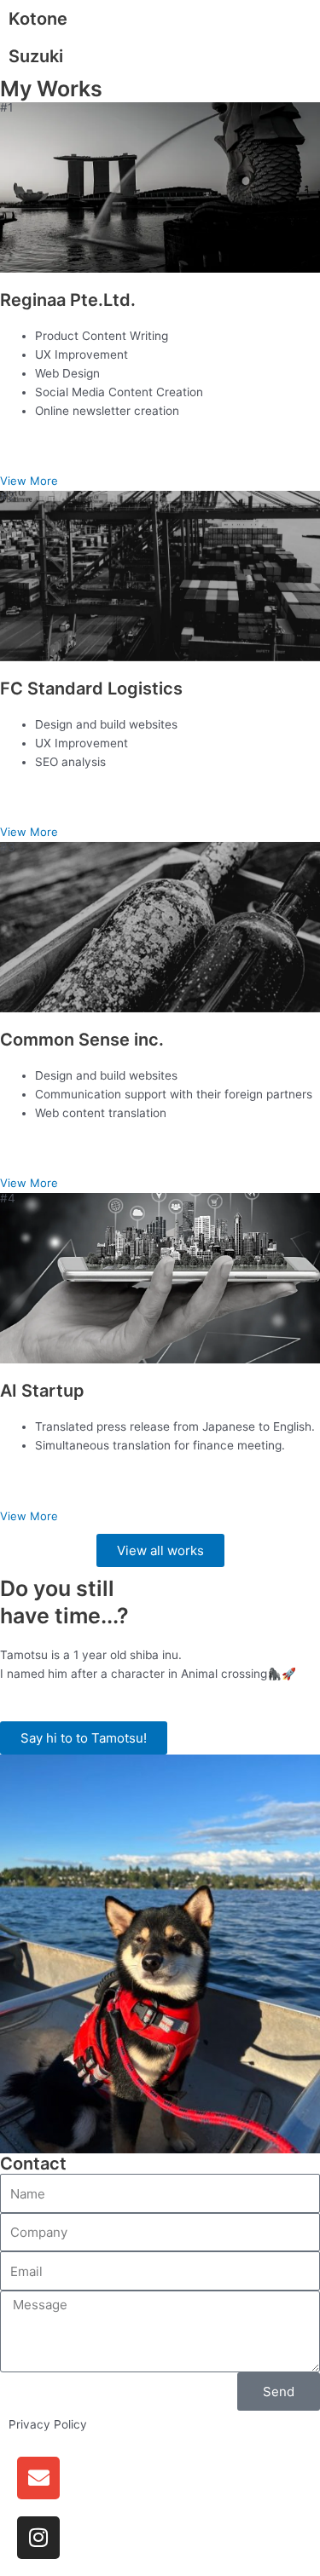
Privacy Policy (48, 2424)
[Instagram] (38, 2538)
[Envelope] (38, 2478)
